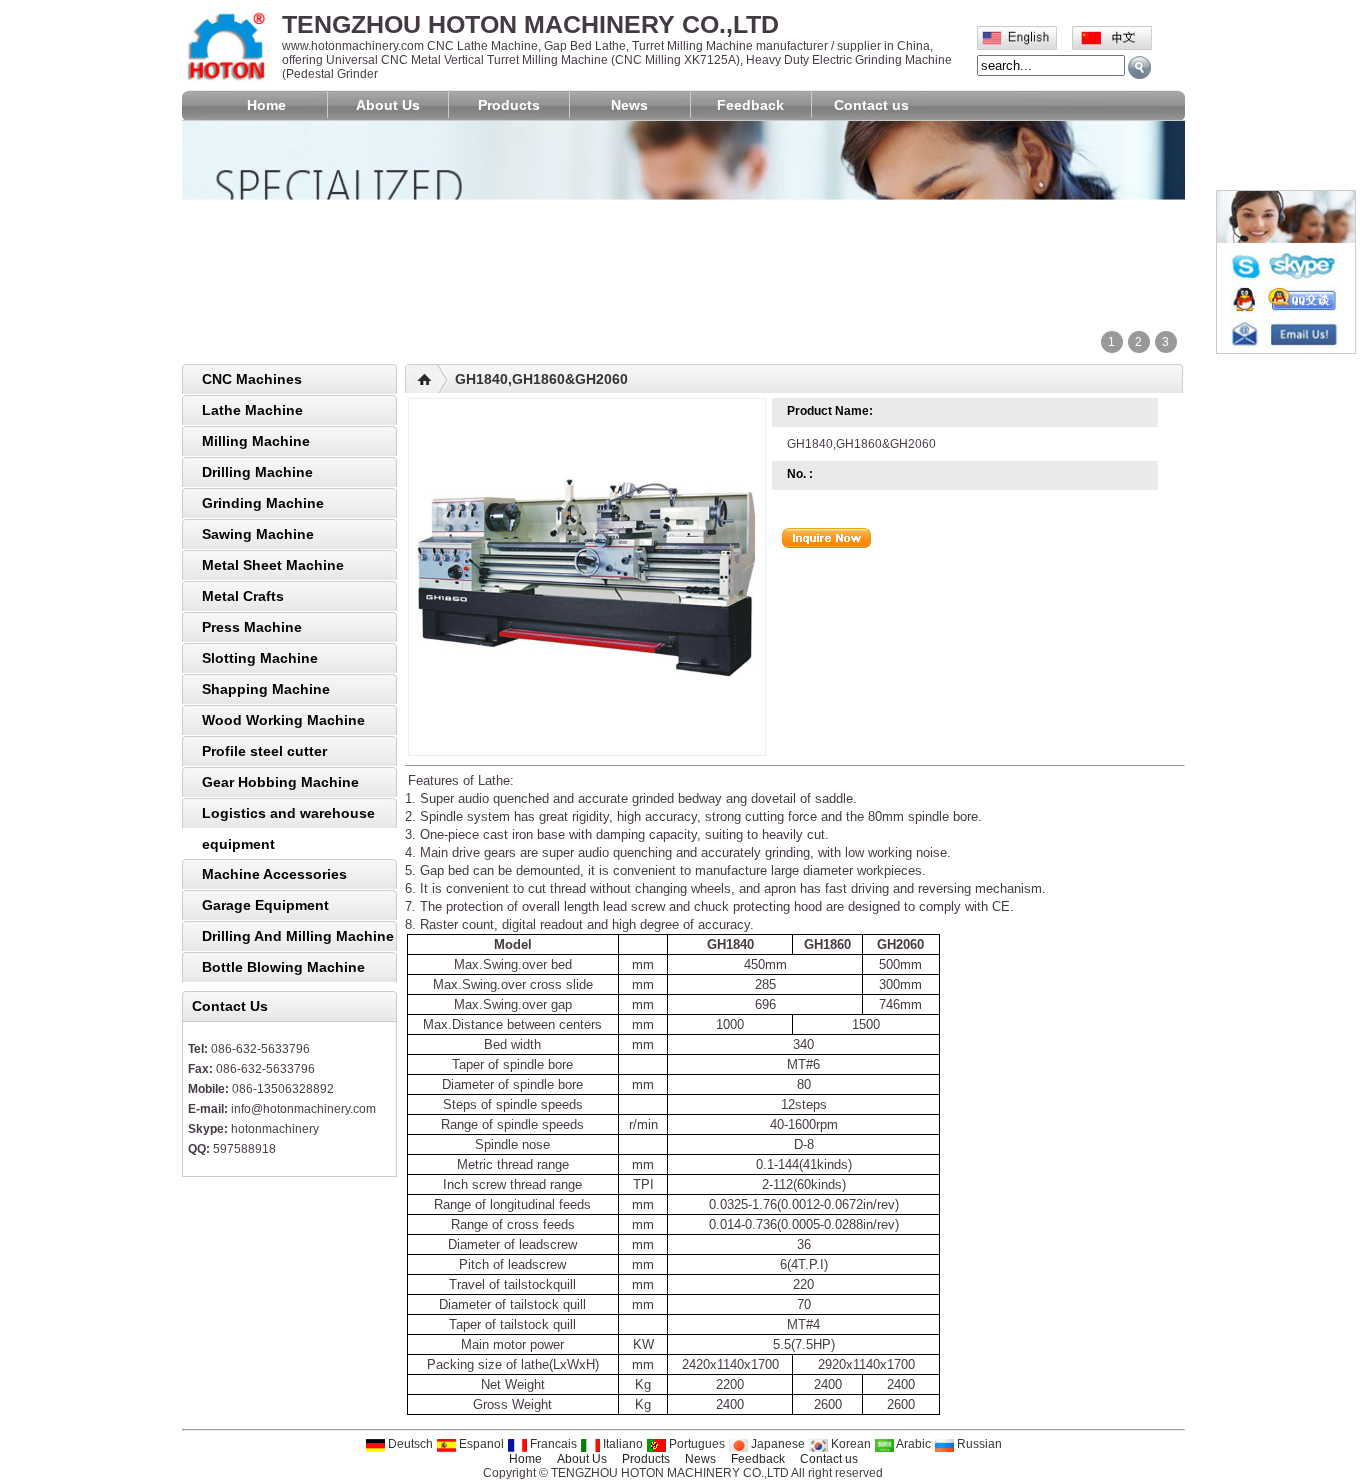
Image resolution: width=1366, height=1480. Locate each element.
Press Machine (252, 627)
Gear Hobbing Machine (280, 782)
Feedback (750, 105)
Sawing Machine (258, 534)
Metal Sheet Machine (273, 565)
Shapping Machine (266, 689)
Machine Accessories (274, 874)
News (629, 105)
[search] (1139, 67)
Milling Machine (256, 441)
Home (266, 105)
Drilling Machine (257, 472)
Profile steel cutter (264, 751)
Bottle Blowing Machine (283, 967)
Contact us (871, 105)
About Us (388, 105)
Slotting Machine (260, 658)
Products (509, 105)
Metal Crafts (243, 596)
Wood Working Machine (283, 720)
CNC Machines (252, 379)
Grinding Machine (263, 503)
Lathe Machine (252, 410)
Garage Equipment (265, 905)
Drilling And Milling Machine (298, 936)
